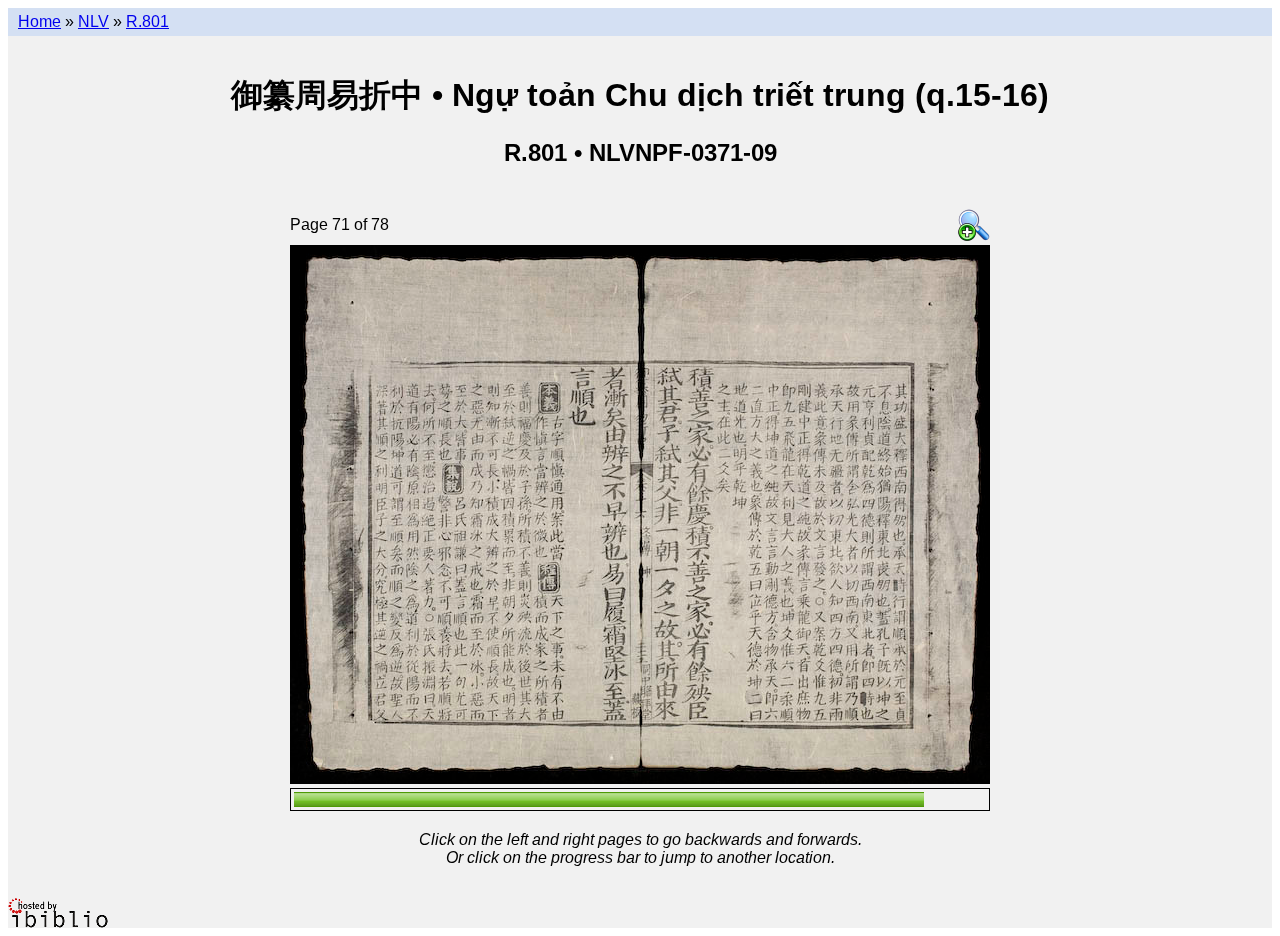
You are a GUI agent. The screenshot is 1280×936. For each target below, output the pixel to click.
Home (39, 21)
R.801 (147, 21)
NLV (93, 21)
